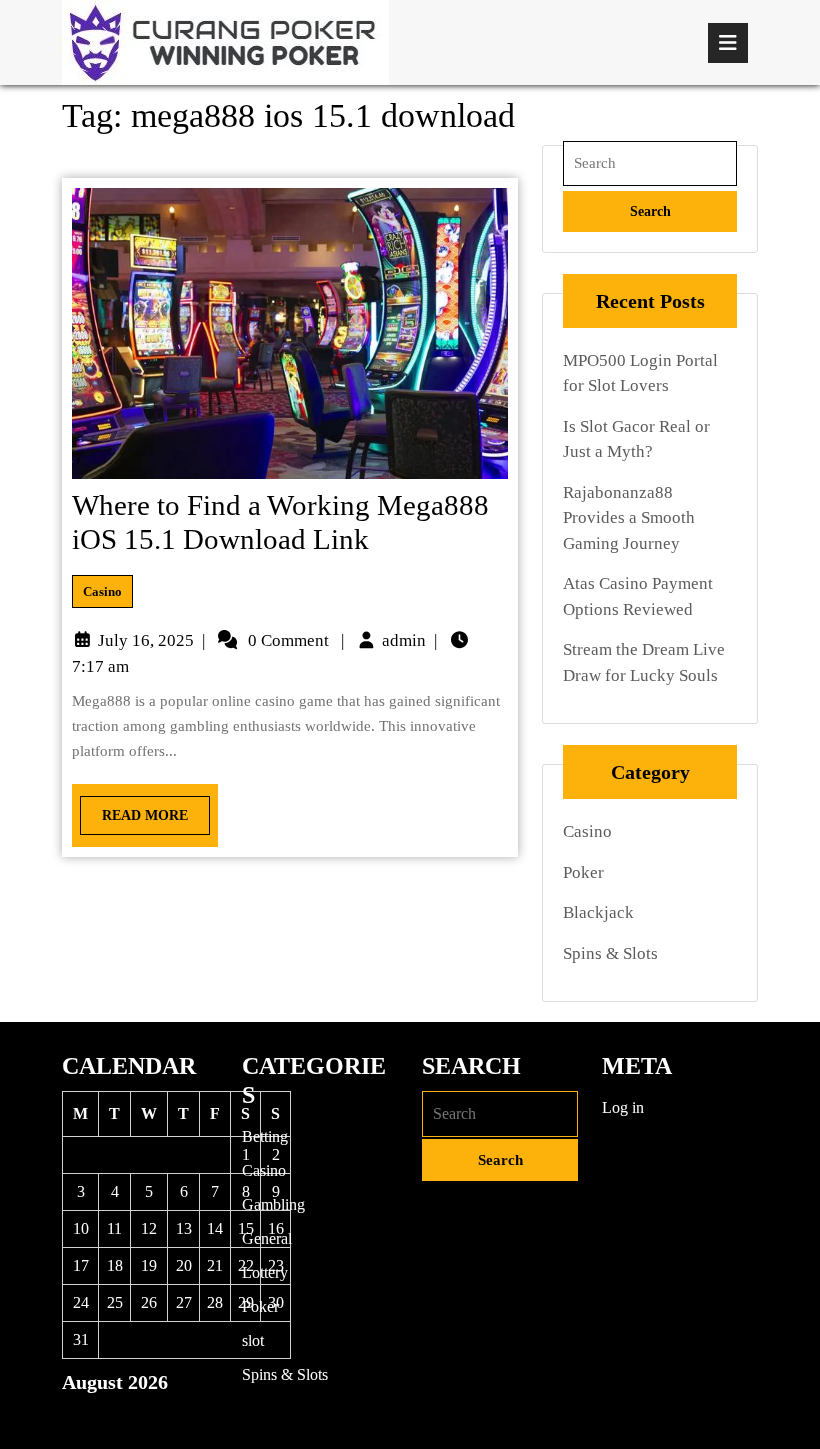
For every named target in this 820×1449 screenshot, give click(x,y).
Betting (265, 1136)
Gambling (273, 1204)
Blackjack (598, 912)
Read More (134, 809)
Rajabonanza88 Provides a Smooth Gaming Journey (629, 518)
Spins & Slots (610, 953)
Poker (583, 872)
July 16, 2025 (146, 640)
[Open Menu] (728, 43)
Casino (102, 591)
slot (253, 1340)
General (267, 1238)
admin (404, 640)
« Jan (78, 1416)
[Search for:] (650, 163)
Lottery (265, 1272)
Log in (623, 1107)
